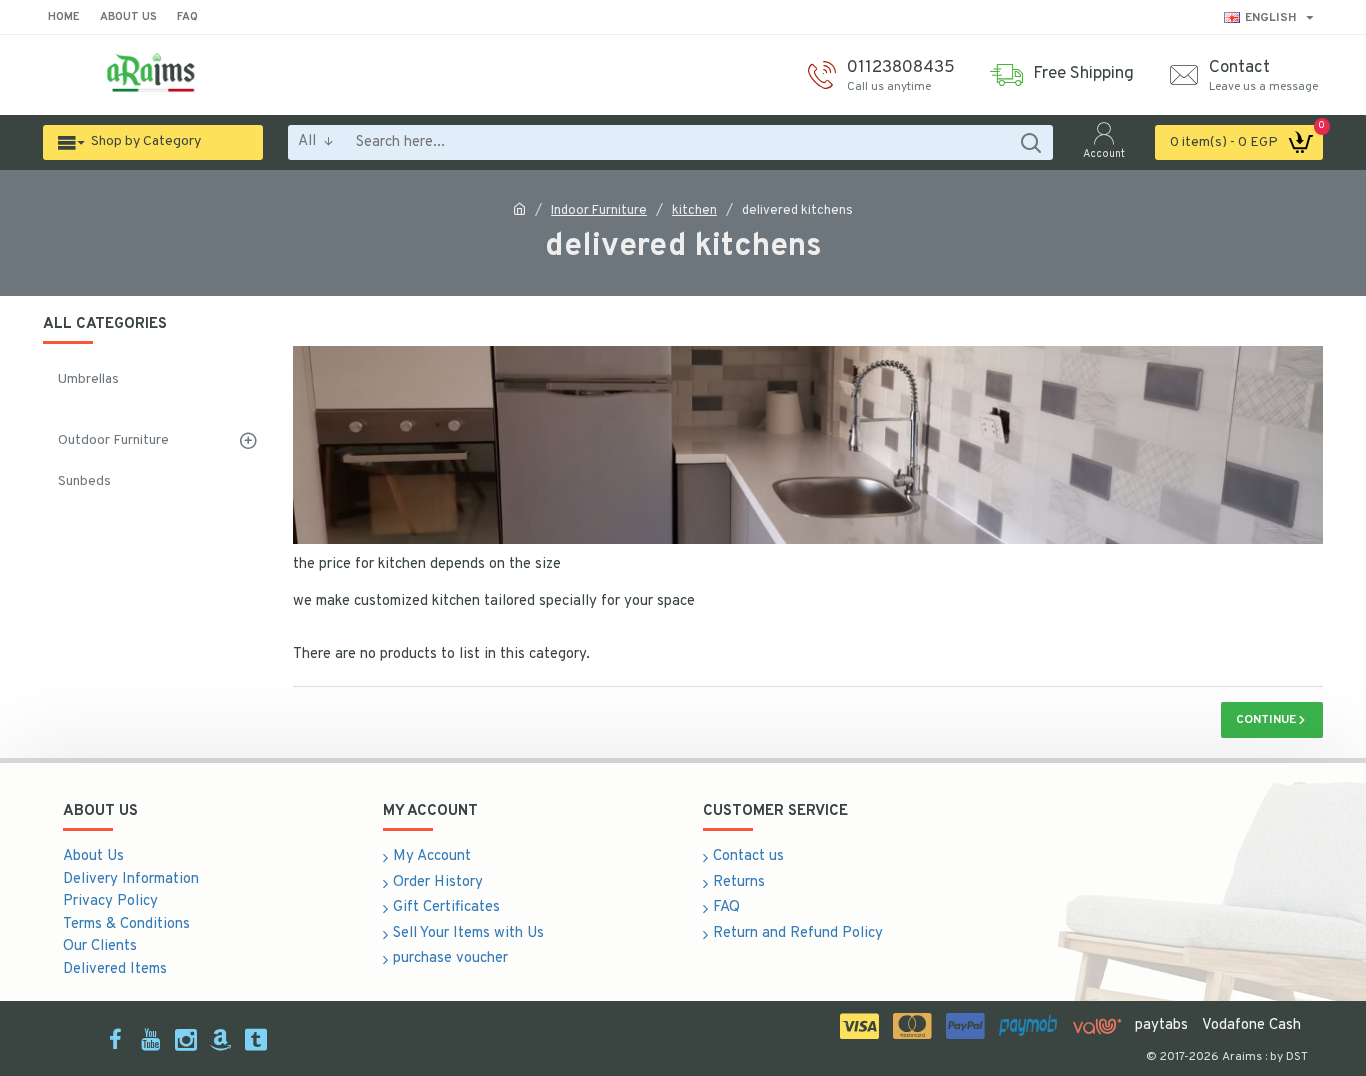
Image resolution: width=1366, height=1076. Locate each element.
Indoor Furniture (599, 211)
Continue (1266, 720)
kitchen (694, 211)
